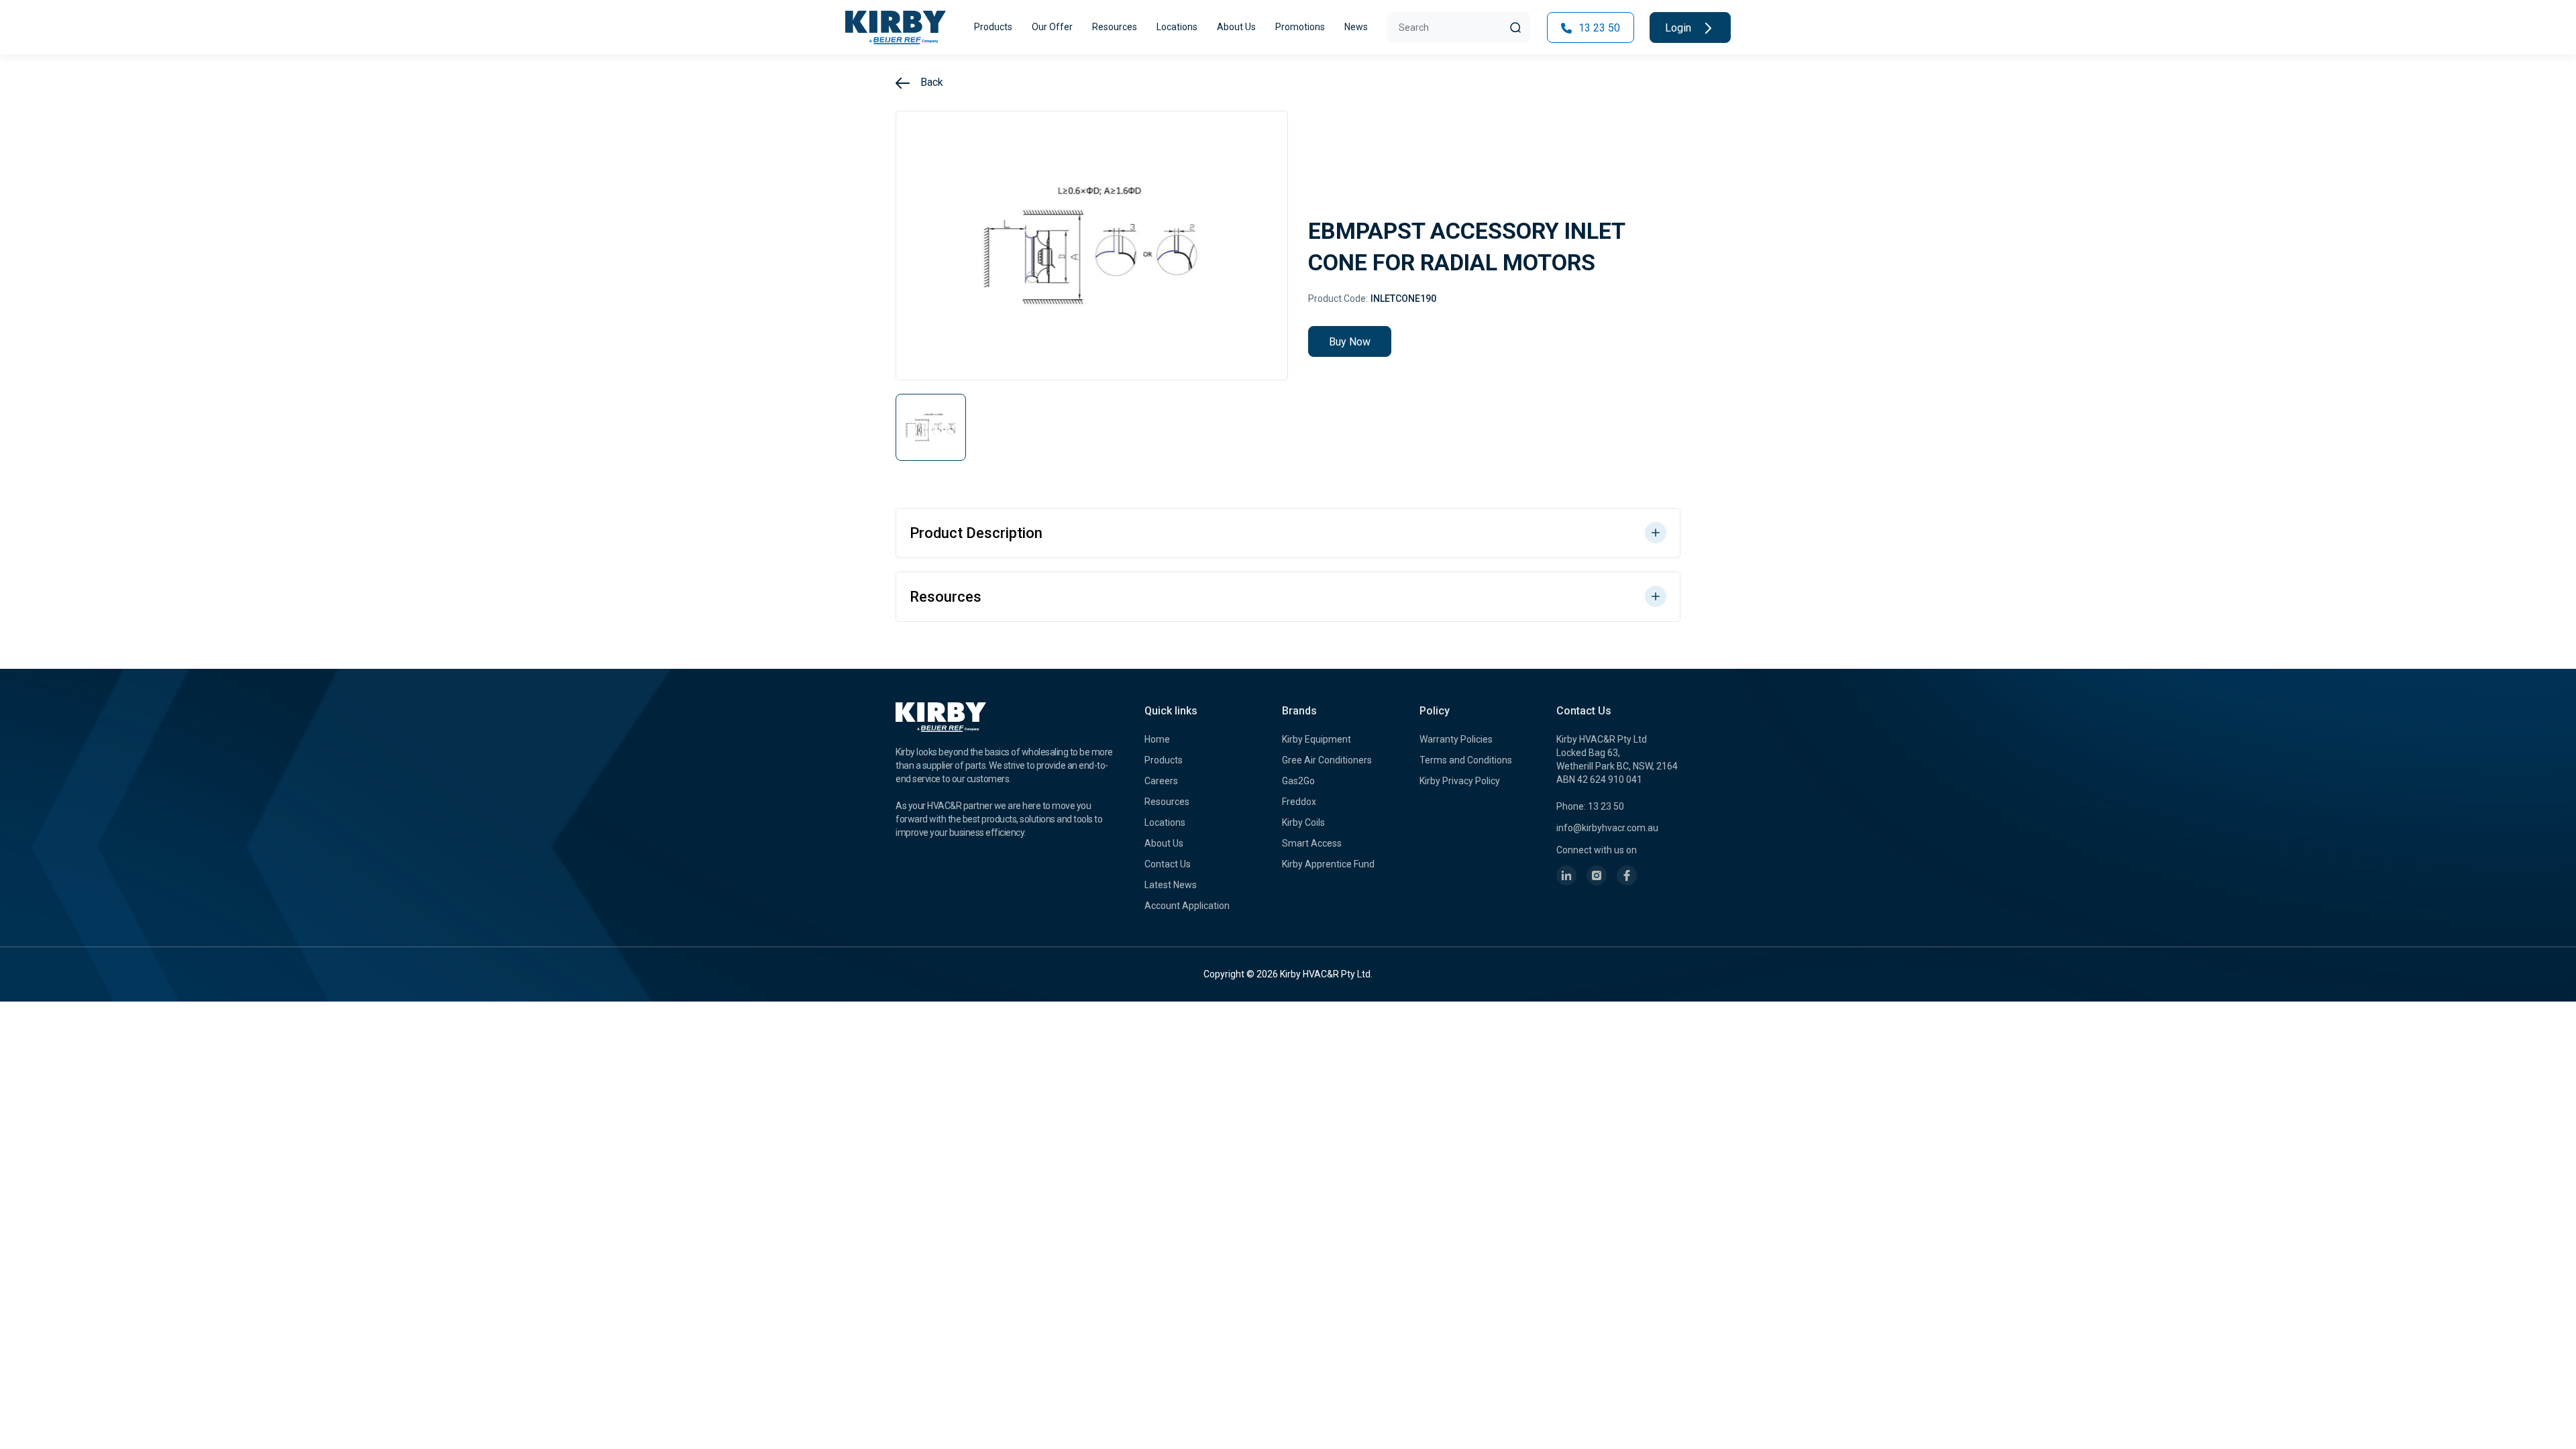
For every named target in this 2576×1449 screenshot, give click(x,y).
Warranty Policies (1456, 739)
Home (1157, 739)
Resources (1115, 27)
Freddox (1299, 802)
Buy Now (1350, 342)
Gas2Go (1298, 781)
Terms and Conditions (1466, 760)
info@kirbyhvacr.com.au (1607, 828)
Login (1679, 28)
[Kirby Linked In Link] (1566, 875)
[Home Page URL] (896, 28)
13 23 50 (1598, 28)
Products (993, 27)
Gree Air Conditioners (1327, 760)
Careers (1161, 781)
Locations (1177, 27)
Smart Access (1312, 843)
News (1356, 27)
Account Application (1187, 906)
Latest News (1171, 885)
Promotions (1300, 27)
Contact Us (1168, 864)
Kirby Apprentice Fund (1328, 864)
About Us (1236, 27)
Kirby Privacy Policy (1460, 781)
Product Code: (1338, 299)
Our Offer (1052, 27)
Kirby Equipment (1317, 739)
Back (930, 82)
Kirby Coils (1303, 822)
